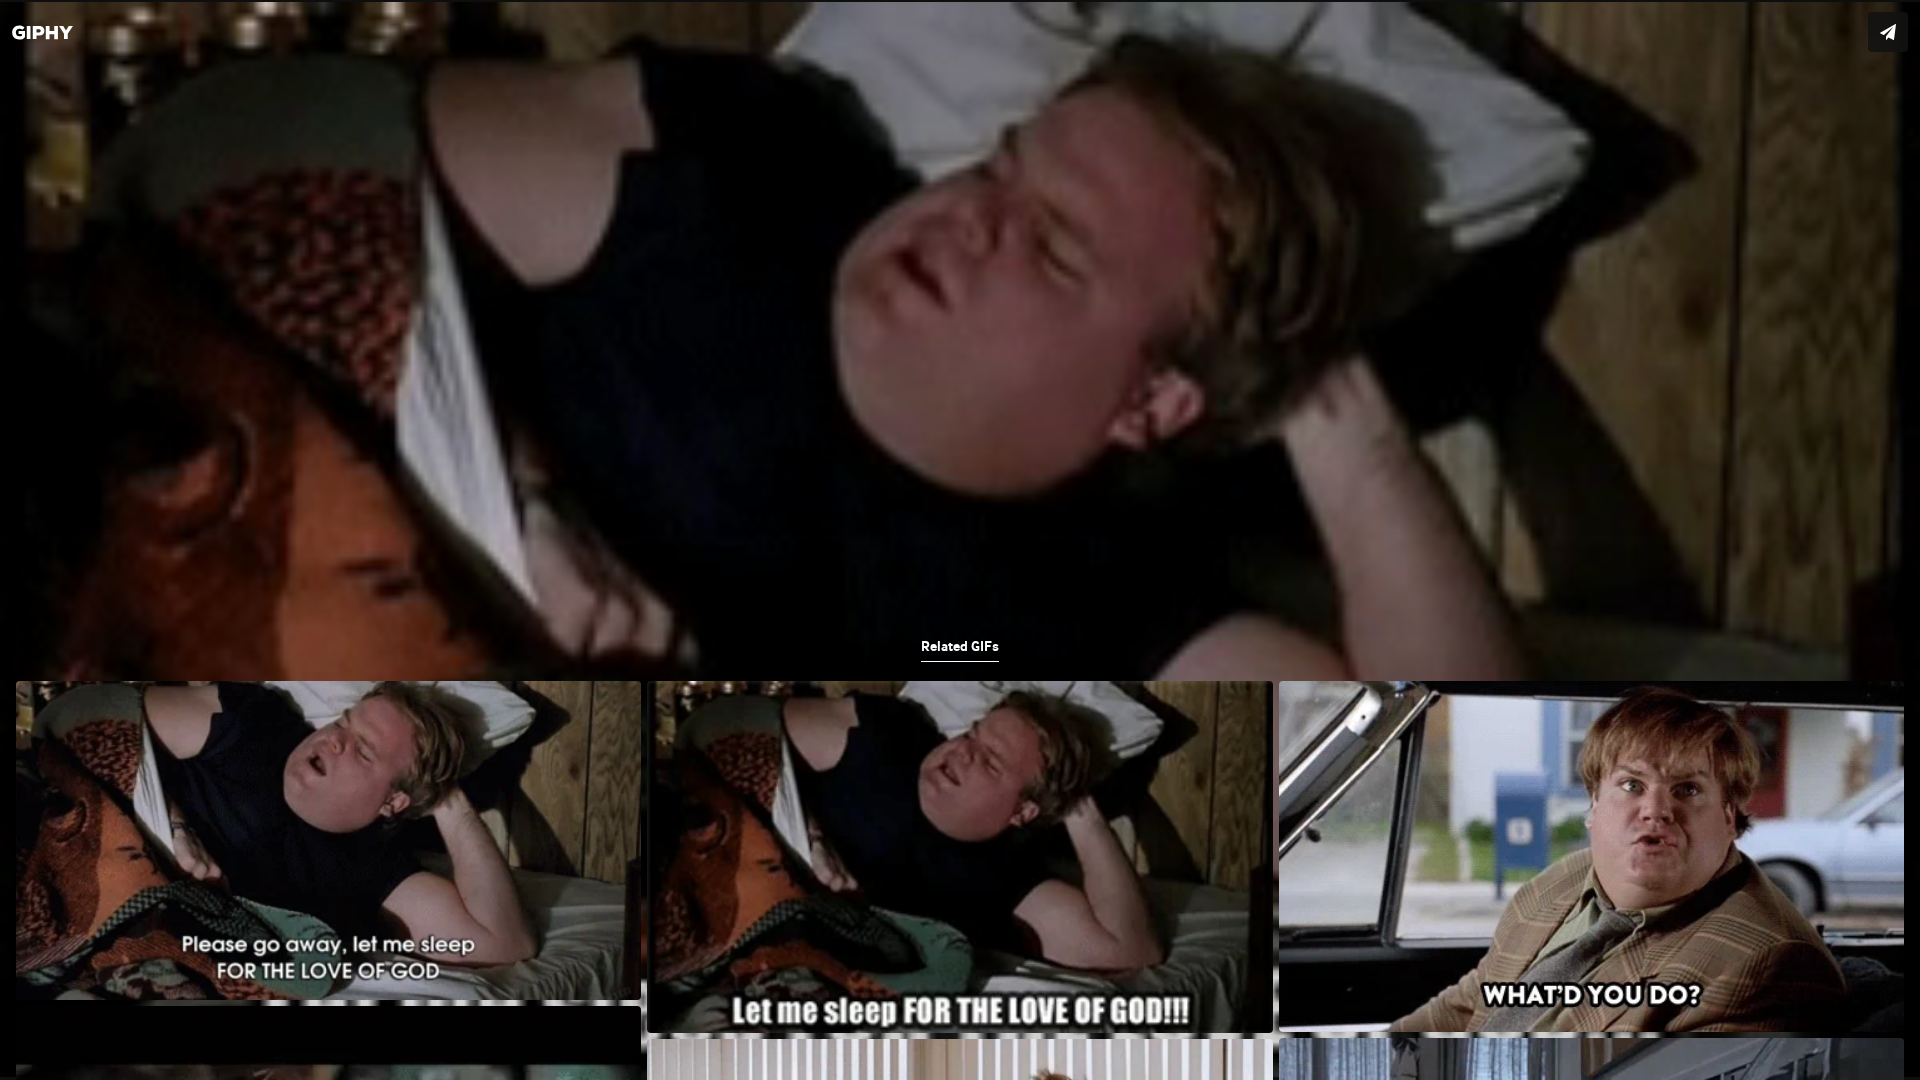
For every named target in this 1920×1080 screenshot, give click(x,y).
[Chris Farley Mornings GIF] (960, 540)
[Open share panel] (1888, 32)
